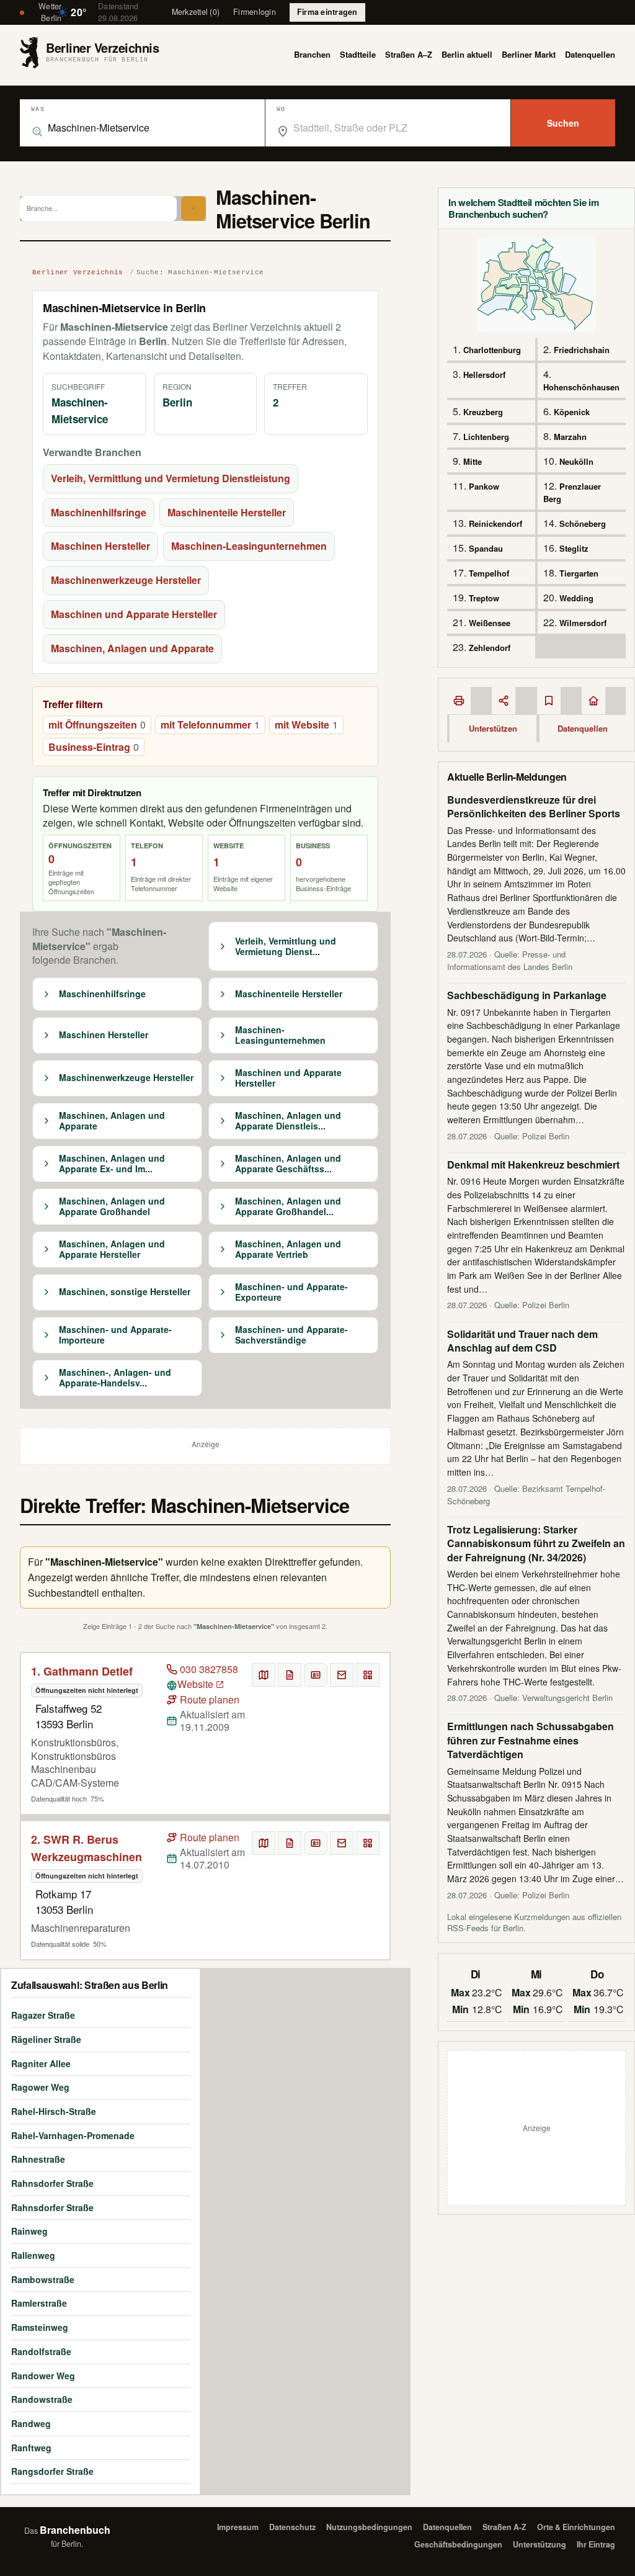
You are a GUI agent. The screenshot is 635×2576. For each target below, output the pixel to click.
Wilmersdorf (583, 623)
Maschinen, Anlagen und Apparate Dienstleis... (288, 1121)
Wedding (576, 598)
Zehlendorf (490, 648)
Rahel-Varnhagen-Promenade (73, 2135)
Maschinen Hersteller (100, 546)
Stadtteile (358, 54)
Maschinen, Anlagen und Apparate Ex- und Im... (112, 1164)
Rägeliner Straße (46, 2039)
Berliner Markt (529, 54)
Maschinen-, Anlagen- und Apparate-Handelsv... (115, 1378)
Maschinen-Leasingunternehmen (249, 546)
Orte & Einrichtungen (576, 2527)
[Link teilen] (504, 701)
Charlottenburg (492, 350)
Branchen (312, 54)
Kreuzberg (483, 412)
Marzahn (570, 437)
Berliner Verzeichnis (78, 272)
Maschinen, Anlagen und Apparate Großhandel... (288, 1207)
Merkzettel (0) (196, 12)
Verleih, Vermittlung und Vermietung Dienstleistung (171, 478)
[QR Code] (368, 1675)
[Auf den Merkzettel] (290, 1675)
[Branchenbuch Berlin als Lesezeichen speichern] (549, 701)
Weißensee (490, 623)
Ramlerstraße (39, 2303)
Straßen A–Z (409, 54)
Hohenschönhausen (581, 387)
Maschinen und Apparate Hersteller (134, 614)
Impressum (238, 2527)
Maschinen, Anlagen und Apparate (132, 648)
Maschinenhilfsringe (99, 512)
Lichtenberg (486, 437)
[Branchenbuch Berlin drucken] (459, 701)
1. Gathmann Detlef (82, 1671)
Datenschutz (292, 2527)
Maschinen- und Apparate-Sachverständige (291, 1335)
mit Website (306, 725)
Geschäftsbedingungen (458, 2544)
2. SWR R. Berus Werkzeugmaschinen (87, 1848)
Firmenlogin (255, 12)
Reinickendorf (495, 523)
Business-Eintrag (94, 747)
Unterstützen (493, 728)
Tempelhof (489, 573)
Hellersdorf (484, 375)
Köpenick (572, 412)
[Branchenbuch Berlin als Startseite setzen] (593, 701)
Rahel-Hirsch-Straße (54, 2111)
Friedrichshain (582, 350)
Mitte (473, 461)
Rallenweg (33, 2255)
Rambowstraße (43, 2279)
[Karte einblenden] (264, 1675)
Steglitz (574, 548)
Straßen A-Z (504, 2527)
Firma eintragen (327, 12)
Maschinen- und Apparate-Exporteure (291, 1292)
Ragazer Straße (43, 2015)
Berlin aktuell (467, 54)
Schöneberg (583, 523)
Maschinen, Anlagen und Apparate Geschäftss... (288, 1164)
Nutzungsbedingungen (369, 2527)
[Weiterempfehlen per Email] (342, 1675)
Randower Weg (43, 2376)
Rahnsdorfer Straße (52, 2183)
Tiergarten (579, 573)
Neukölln (576, 461)
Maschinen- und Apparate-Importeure (115, 1335)
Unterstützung (540, 2544)
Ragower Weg (40, 2087)
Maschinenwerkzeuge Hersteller (126, 580)
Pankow (484, 486)
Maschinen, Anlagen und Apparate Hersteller (112, 1250)
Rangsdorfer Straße (52, 2471)
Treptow (484, 598)
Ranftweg (31, 2448)
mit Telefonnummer (210, 725)
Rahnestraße (38, 2159)
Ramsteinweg (40, 2327)
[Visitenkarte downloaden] (316, 1675)
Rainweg (29, 2231)
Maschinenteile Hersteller (227, 512)
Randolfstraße (41, 2351)
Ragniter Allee (41, 2063)
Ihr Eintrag (596, 2544)
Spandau (486, 548)
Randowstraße (42, 2399)
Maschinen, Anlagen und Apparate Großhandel (112, 1207)
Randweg (31, 2423)
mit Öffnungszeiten (97, 725)
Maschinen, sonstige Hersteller (125, 1292)
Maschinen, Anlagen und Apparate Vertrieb (288, 1250)
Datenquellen (590, 54)
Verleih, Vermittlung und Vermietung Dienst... (286, 947)
